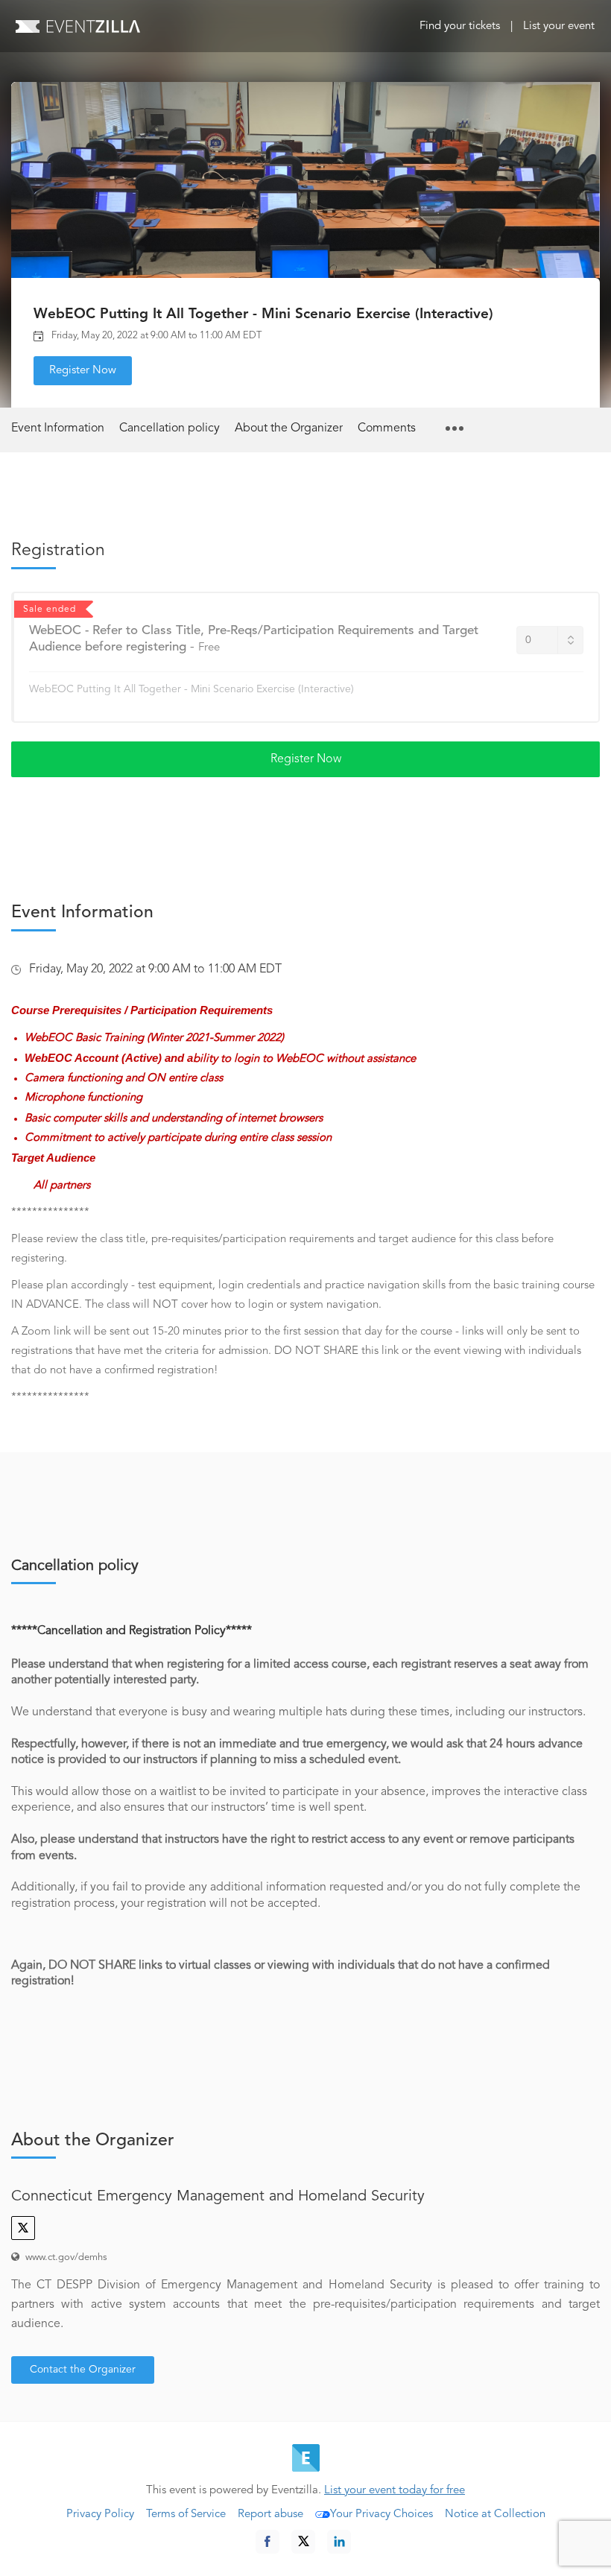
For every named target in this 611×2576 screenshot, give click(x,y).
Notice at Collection (495, 2515)
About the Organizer (289, 428)
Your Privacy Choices (382, 2515)
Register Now (83, 371)
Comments (387, 428)
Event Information (58, 428)
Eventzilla (78, 26)
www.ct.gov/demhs (66, 2257)
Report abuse (270, 2515)
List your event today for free (395, 2491)
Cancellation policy (170, 428)
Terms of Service (186, 2515)
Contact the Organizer (83, 2370)
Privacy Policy (100, 2515)
